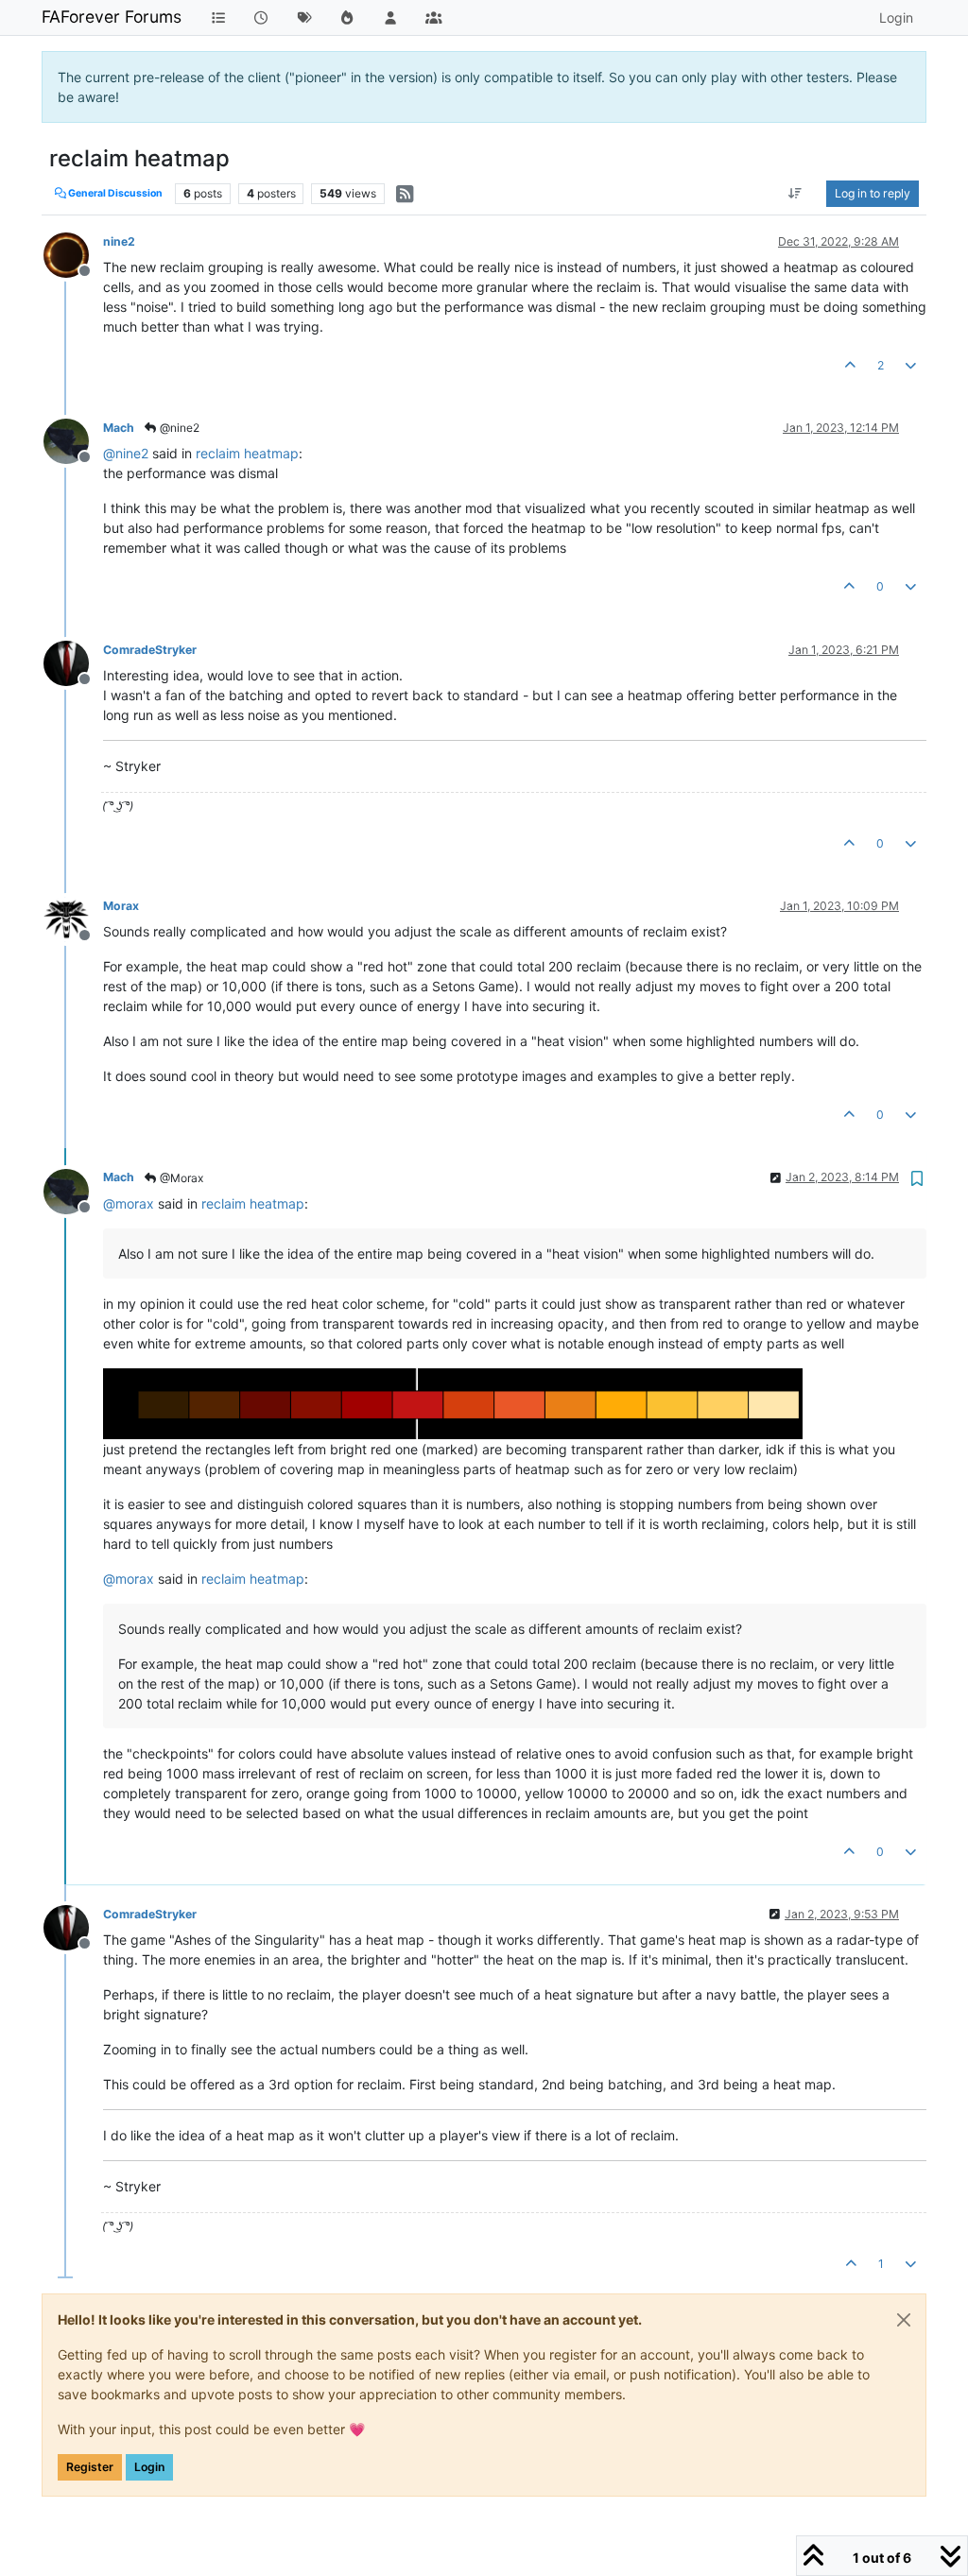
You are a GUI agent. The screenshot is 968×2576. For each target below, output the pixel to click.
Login (149, 2467)
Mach (119, 428)
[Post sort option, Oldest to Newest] (795, 194)
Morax (121, 906)
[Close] (904, 2320)
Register (90, 2467)
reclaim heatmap (247, 453)
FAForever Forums (112, 17)
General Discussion (114, 193)
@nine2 (178, 428)
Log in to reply (873, 193)
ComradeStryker (150, 650)
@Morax (180, 1178)
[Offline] (73, 254)
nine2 (119, 241)
